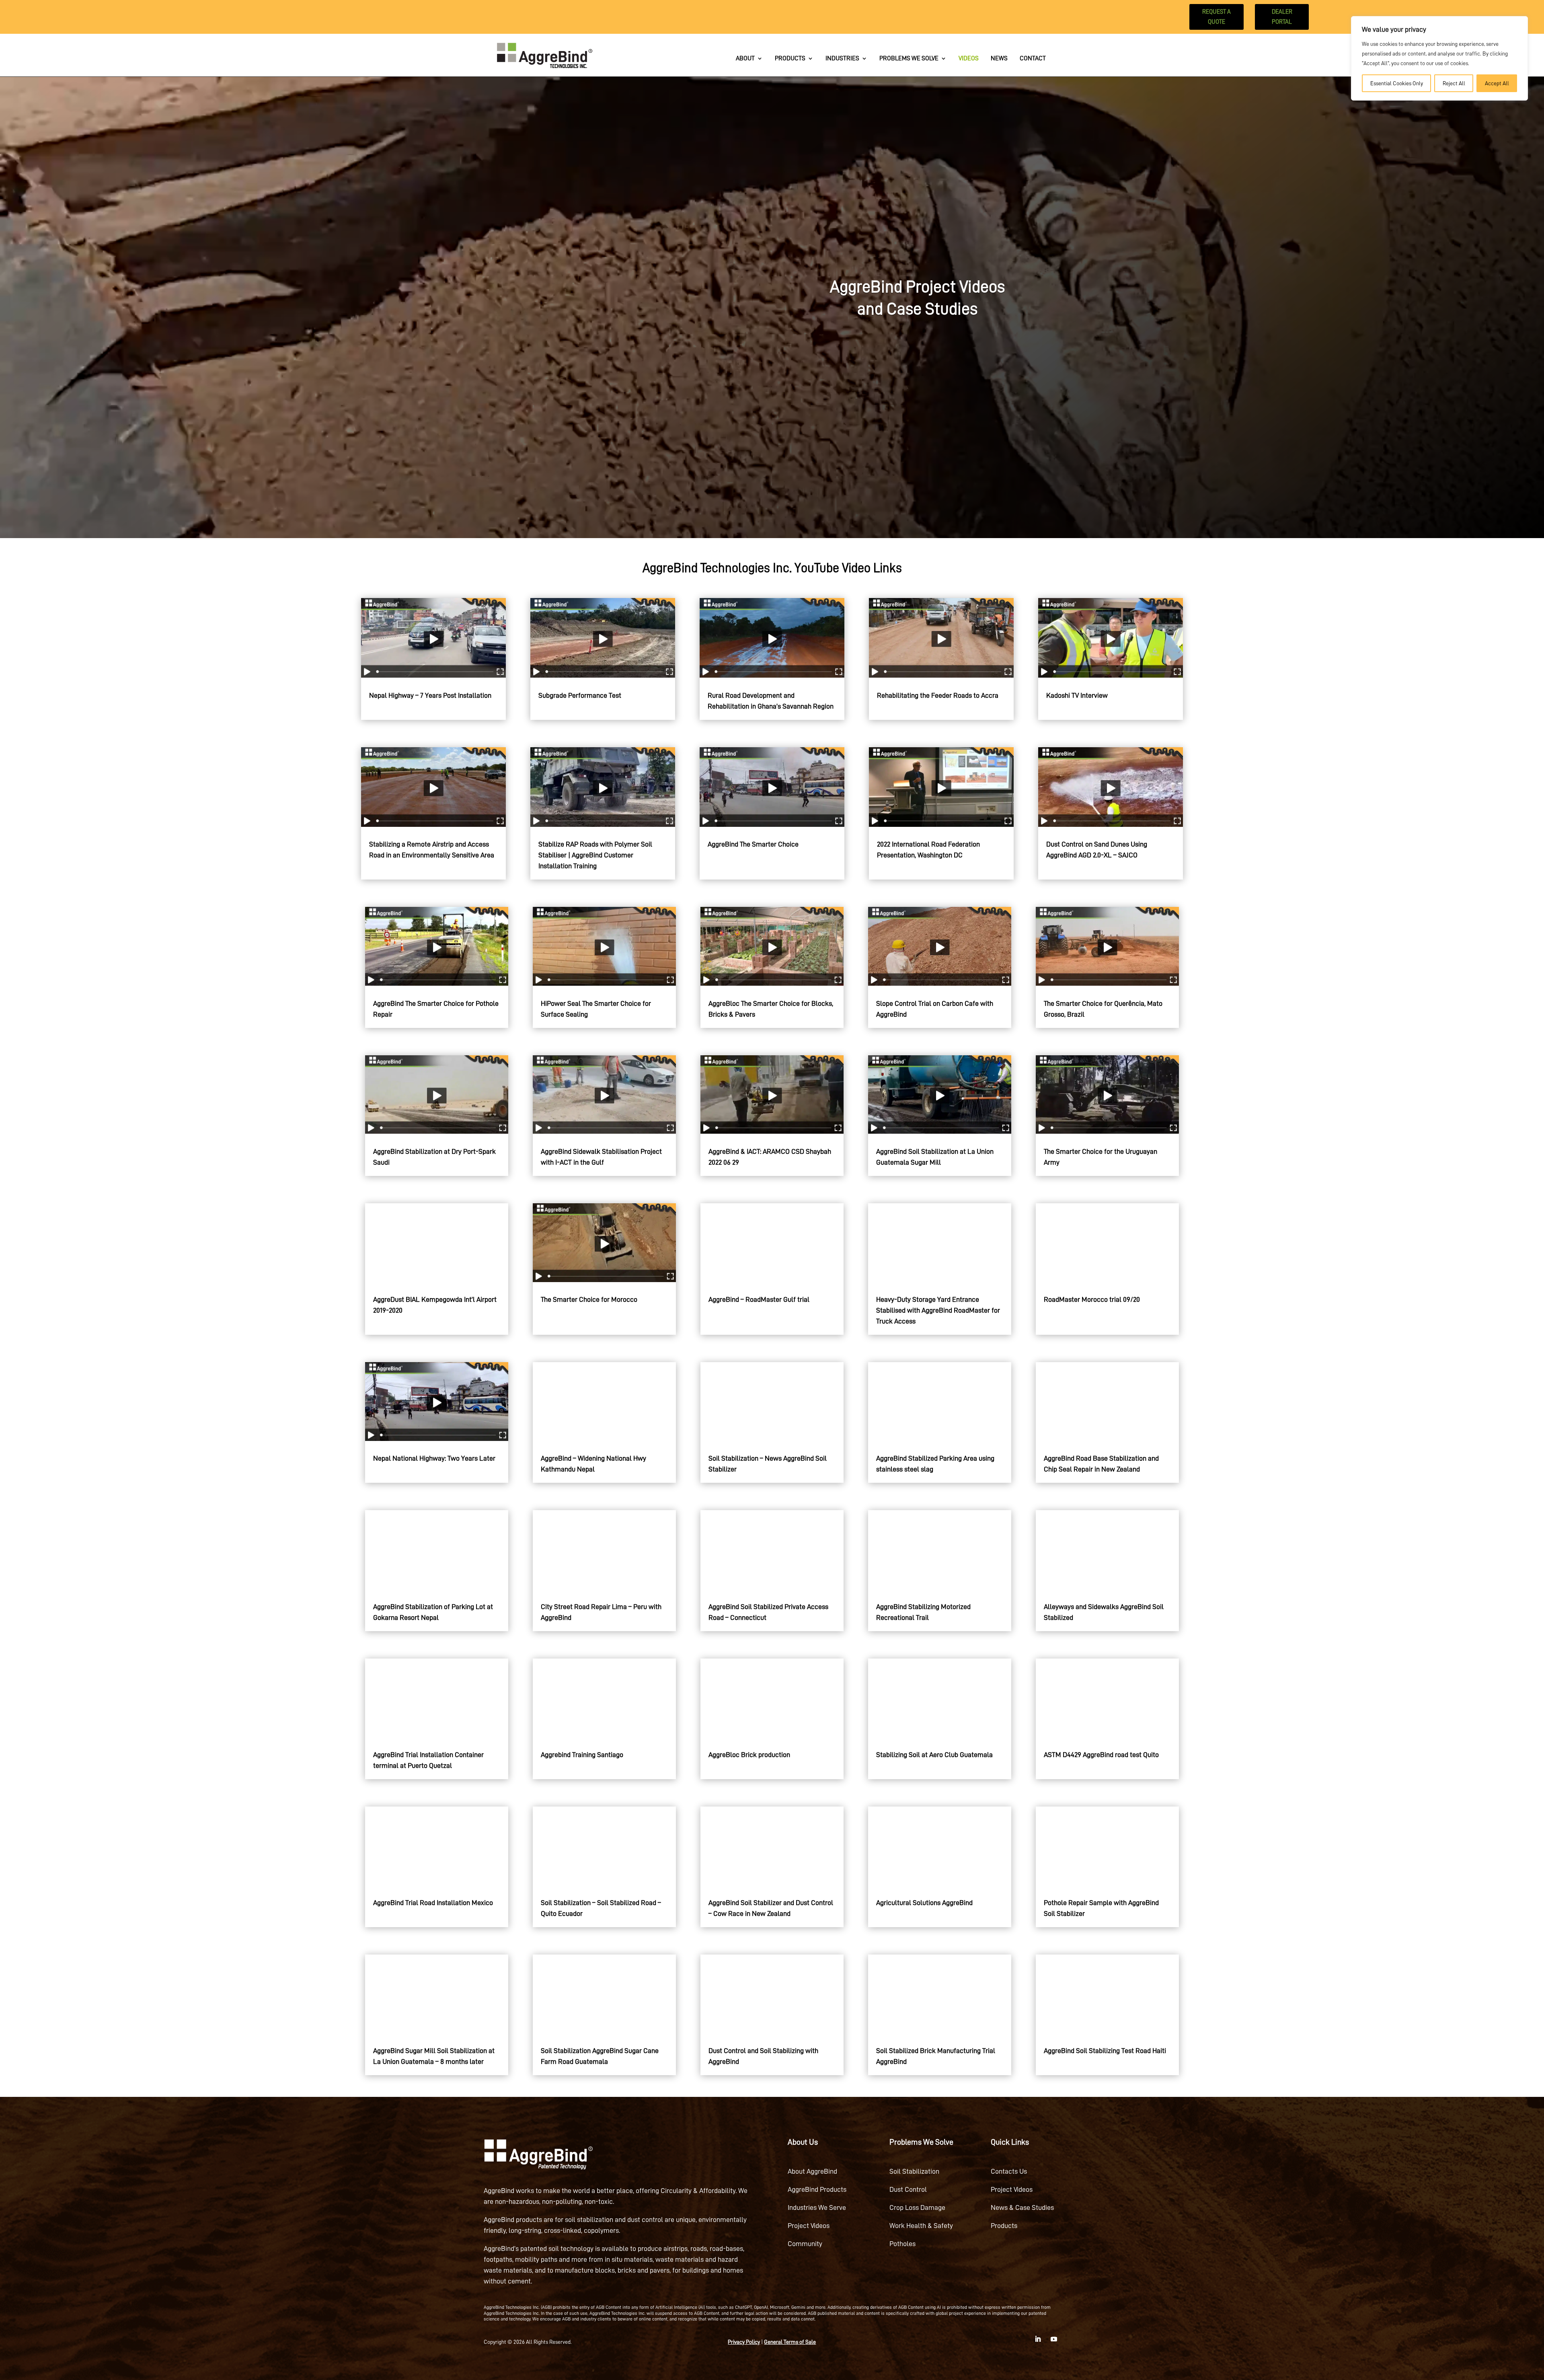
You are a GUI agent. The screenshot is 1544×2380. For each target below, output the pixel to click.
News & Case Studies (1022, 2207)
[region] (1439, 58)
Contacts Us (1009, 2171)
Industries (842, 59)
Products (790, 59)
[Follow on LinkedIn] (1038, 2339)
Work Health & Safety (921, 2226)
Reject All (1454, 83)
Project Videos (809, 2226)
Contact (1033, 59)
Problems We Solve (909, 59)
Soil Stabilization (914, 2171)
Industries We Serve (817, 2207)
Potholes (902, 2244)
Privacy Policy (744, 2342)
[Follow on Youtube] (1054, 2339)
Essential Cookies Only (1397, 83)
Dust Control (908, 2189)
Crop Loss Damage (917, 2207)
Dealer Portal (1282, 17)
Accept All (1497, 83)
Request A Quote (1217, 17)
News (999, 59)
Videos (969, 59)
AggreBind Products (817, 2189)
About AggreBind (812, 2171)
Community (805, 2244)
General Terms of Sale (790, 2342)
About (745, 59)
